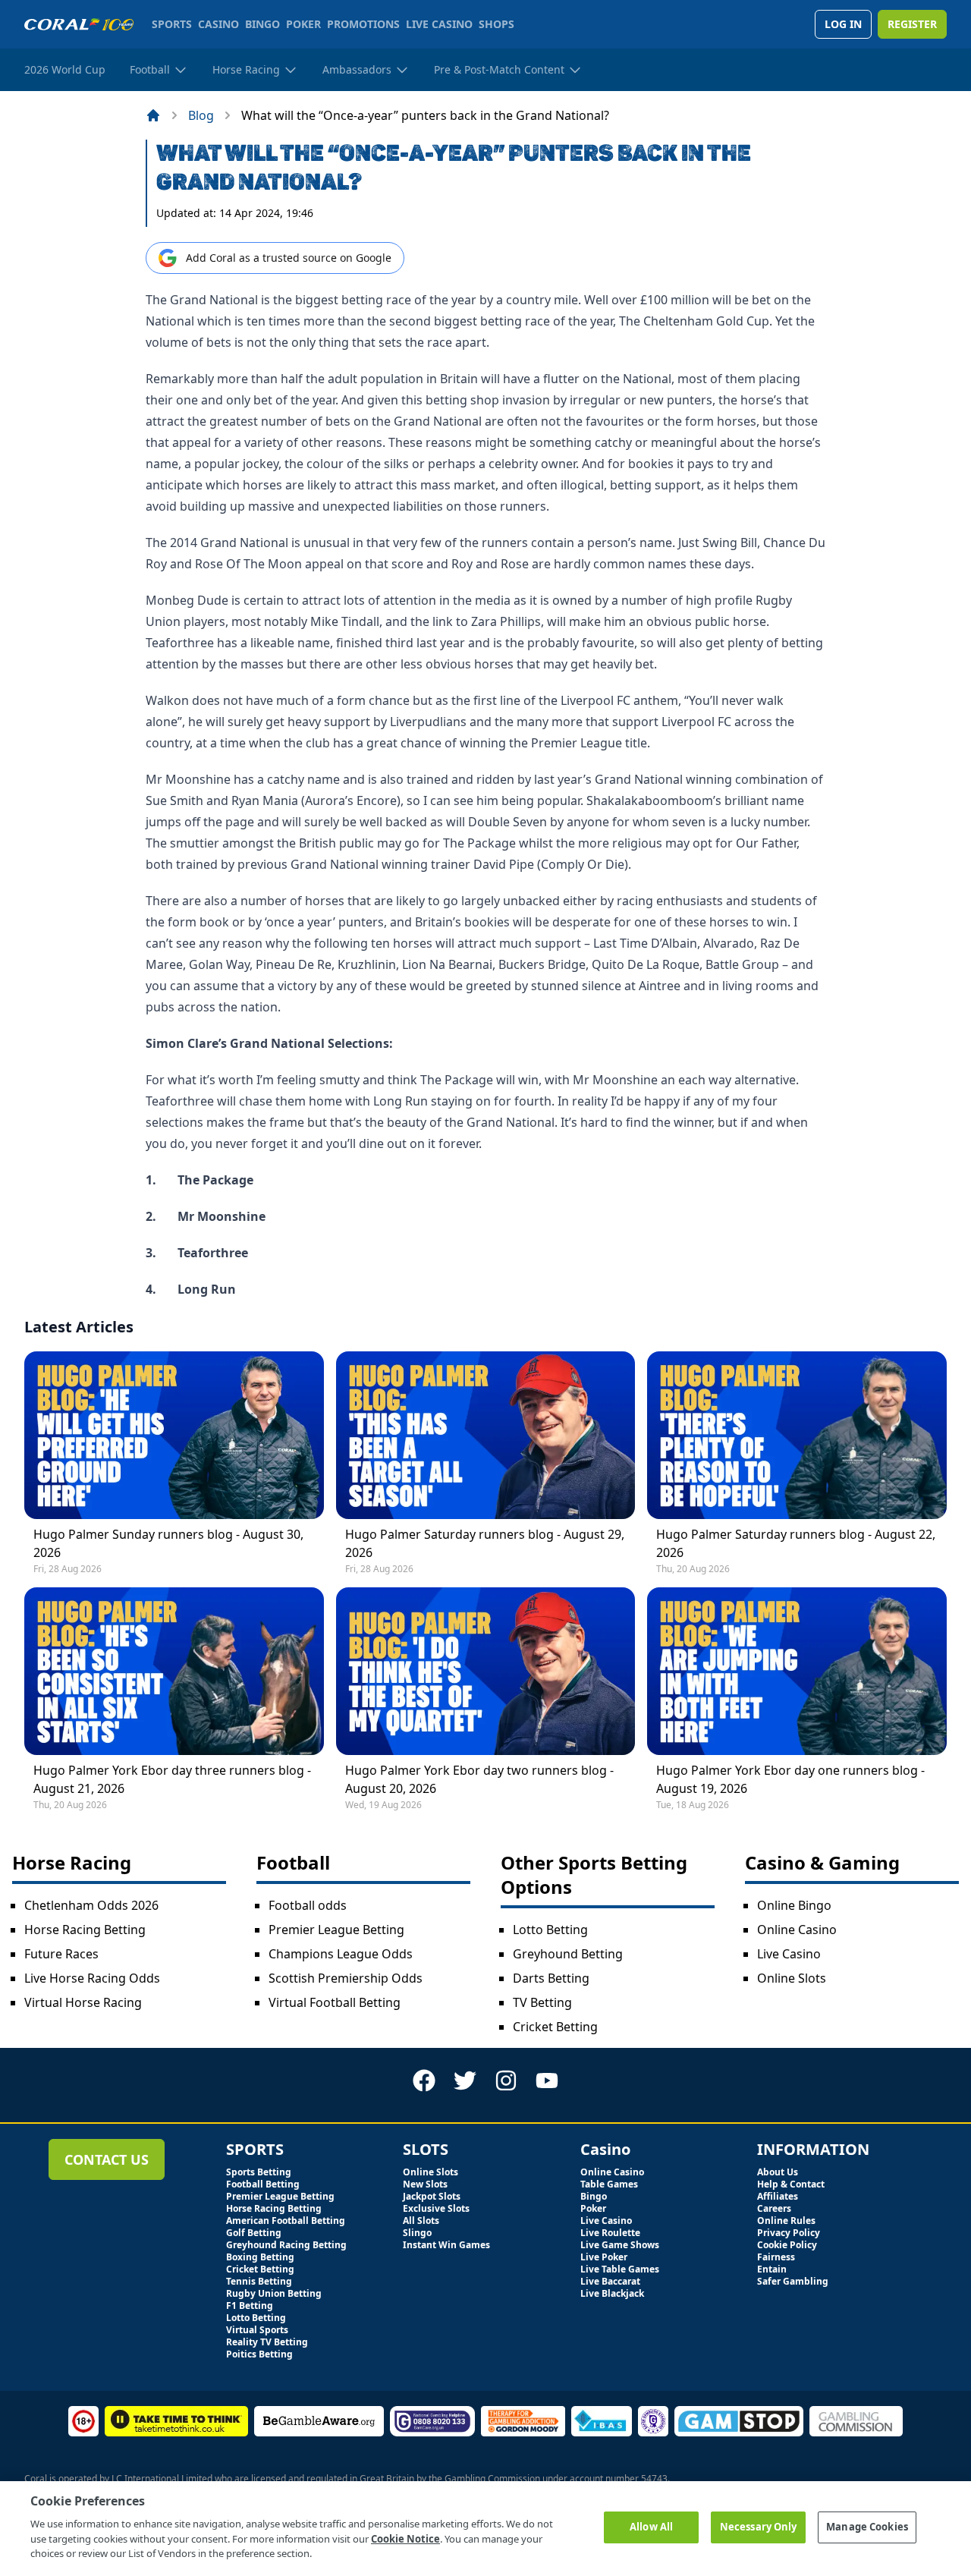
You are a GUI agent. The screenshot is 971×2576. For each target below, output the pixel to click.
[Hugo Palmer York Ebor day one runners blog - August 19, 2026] (797, 1671)
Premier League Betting (336, 1930)
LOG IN (843, 24)
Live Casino (789, 1954)
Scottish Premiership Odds (346, 1978)
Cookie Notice (405, 2538)
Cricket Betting (555, 2027)
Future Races (61, 1954)
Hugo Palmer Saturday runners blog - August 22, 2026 (796, 1543)
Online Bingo (794, 1905)
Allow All (651, 2527)
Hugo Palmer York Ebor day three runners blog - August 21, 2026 (172, 1779)
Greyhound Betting (568, 1954)
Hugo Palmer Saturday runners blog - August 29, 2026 (485, 1543)
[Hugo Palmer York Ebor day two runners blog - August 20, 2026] (486, 1671)
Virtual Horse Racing (83, 2002)
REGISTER (912, 24)
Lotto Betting (550, 1930)
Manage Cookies (867, 2527)
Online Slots (792, 1978)
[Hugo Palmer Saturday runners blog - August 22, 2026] (797, 1435)
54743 (654, 2478)
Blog (201, 115)
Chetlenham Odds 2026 (91, 1905)
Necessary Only (759, 2527)
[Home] (153, 115)
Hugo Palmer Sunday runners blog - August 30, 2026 (168, 1543)
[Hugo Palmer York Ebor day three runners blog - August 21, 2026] (174, 1671)
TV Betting (542, 2002)
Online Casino (797, 1930)
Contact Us (107, 2159)
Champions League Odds (341, 1954)
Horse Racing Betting (85, 1930)
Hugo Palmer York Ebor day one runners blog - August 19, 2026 (790, 1779)
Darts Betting (551, 1978)
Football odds (308, 1905)
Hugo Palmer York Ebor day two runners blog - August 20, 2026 (479, 1779)
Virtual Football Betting (335, 2002)
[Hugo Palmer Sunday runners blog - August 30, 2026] (174, 1435)
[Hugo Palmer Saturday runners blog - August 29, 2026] (486, 1435)
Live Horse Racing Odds (92, 1978)
